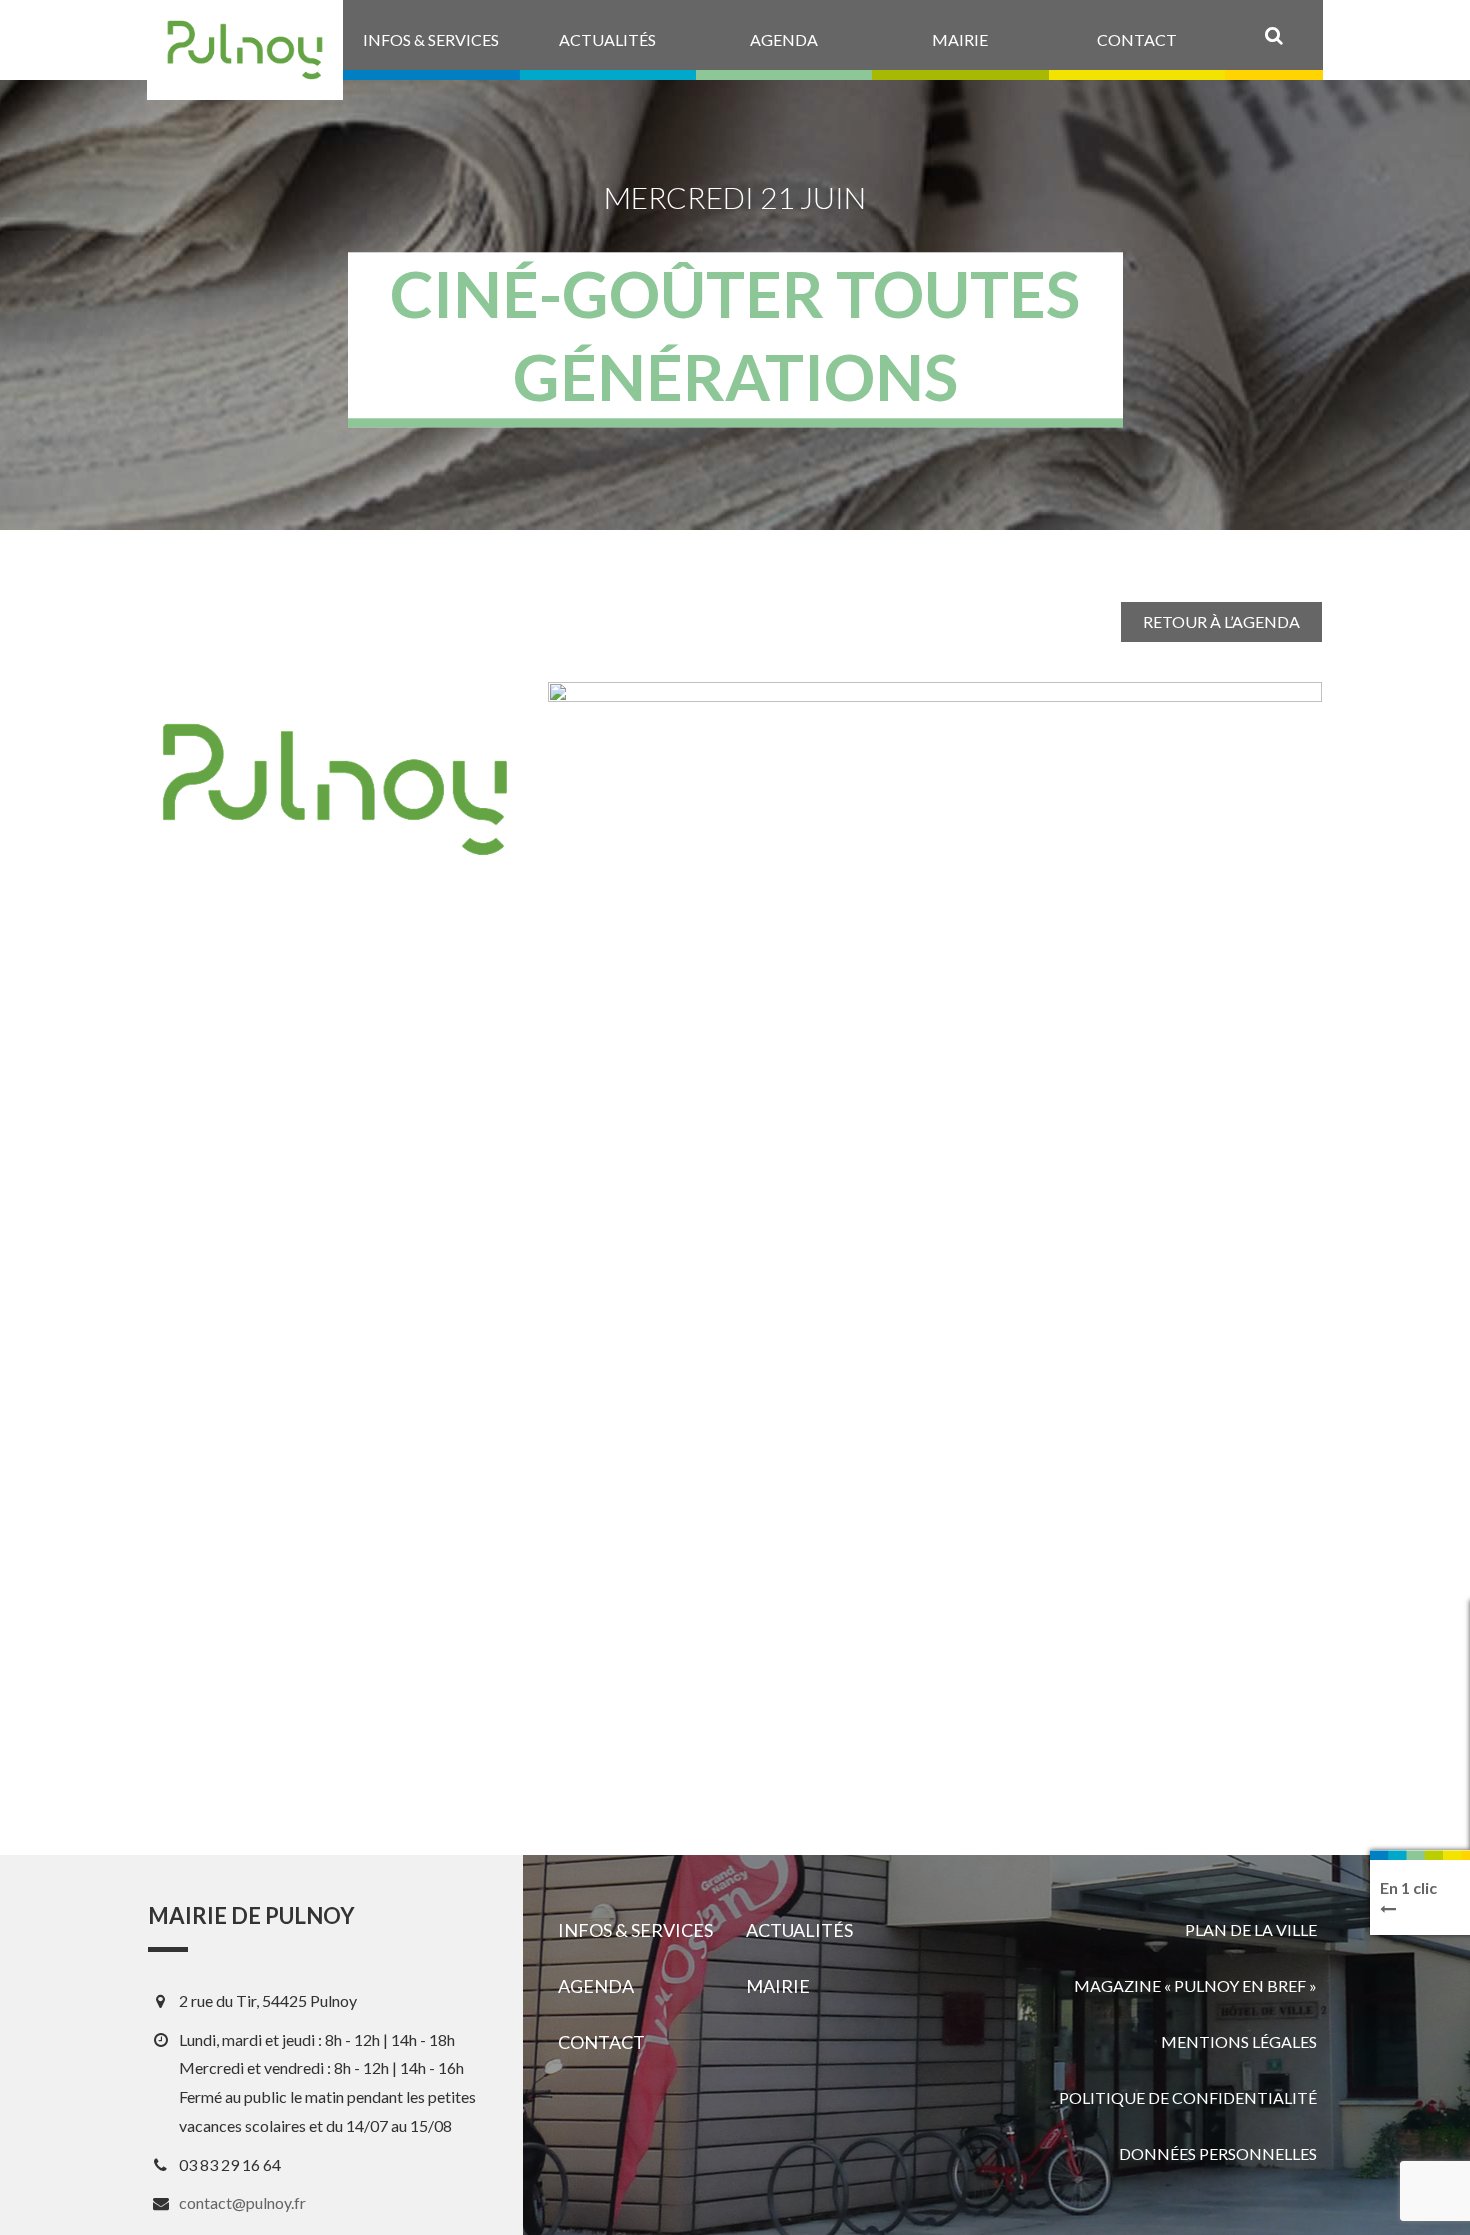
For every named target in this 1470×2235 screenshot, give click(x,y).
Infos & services (635, 1930)
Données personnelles (1218, 2153)
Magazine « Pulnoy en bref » (1195, 1985)
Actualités (799, 1930)
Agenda (596, 1986)
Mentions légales (1239, 2041)
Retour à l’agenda (1221, 621)
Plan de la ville (1251, 1929)
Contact (601, 2042)
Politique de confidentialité (1188, 2097)
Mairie (778, 1986)
